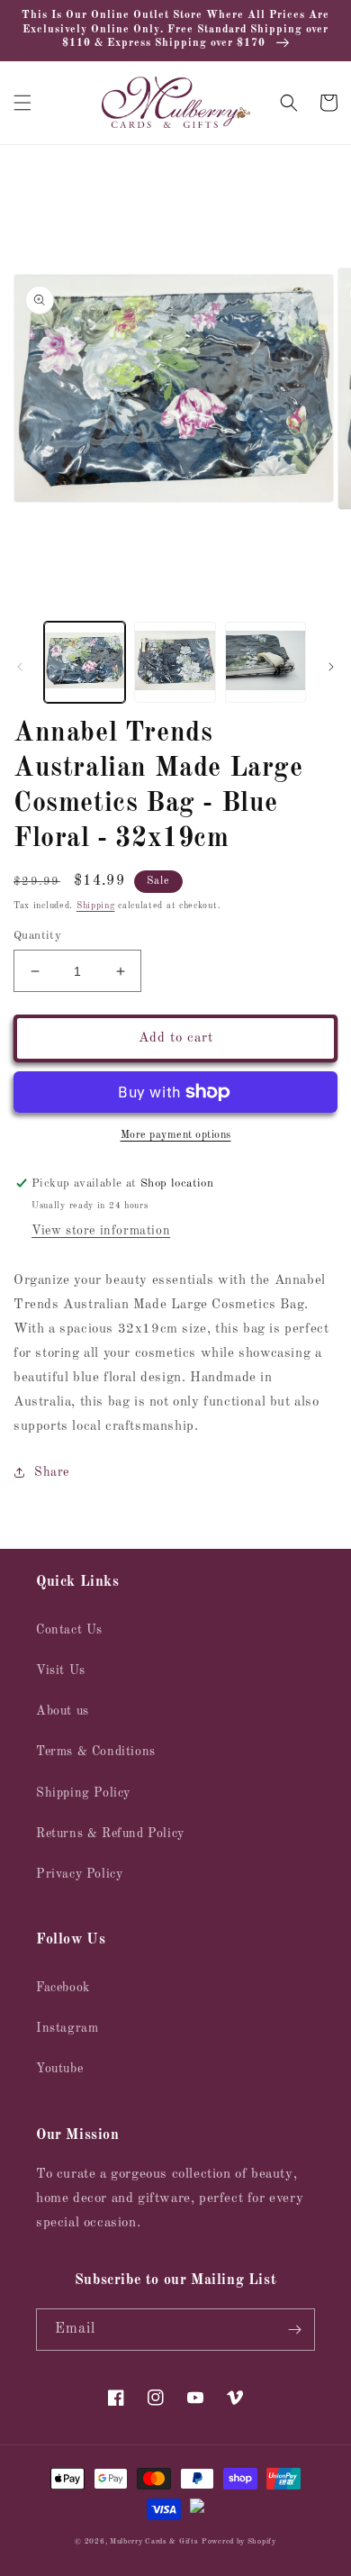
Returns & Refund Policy (110, 1834)
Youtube (59, 2069)
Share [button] (52, 1472)
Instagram (67, 2028)
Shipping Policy (83, 1793)
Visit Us (61, 1670)
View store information (101, 1231)
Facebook (63, 1988)
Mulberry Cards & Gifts (154, 2542)
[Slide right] (331, 667)
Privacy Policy (79, 1874)
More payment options (176, 1135)
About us (63, 1711)
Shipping (96, 906)
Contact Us (69, 1630)
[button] (22, 103)
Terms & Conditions (96, 1752)
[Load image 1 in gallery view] (85, 662)
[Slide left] (20, 667)
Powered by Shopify (239, 2542)
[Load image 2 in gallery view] (175, 662)
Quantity (37, 936)
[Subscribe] (294, 2330)
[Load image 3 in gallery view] (265, 662)
